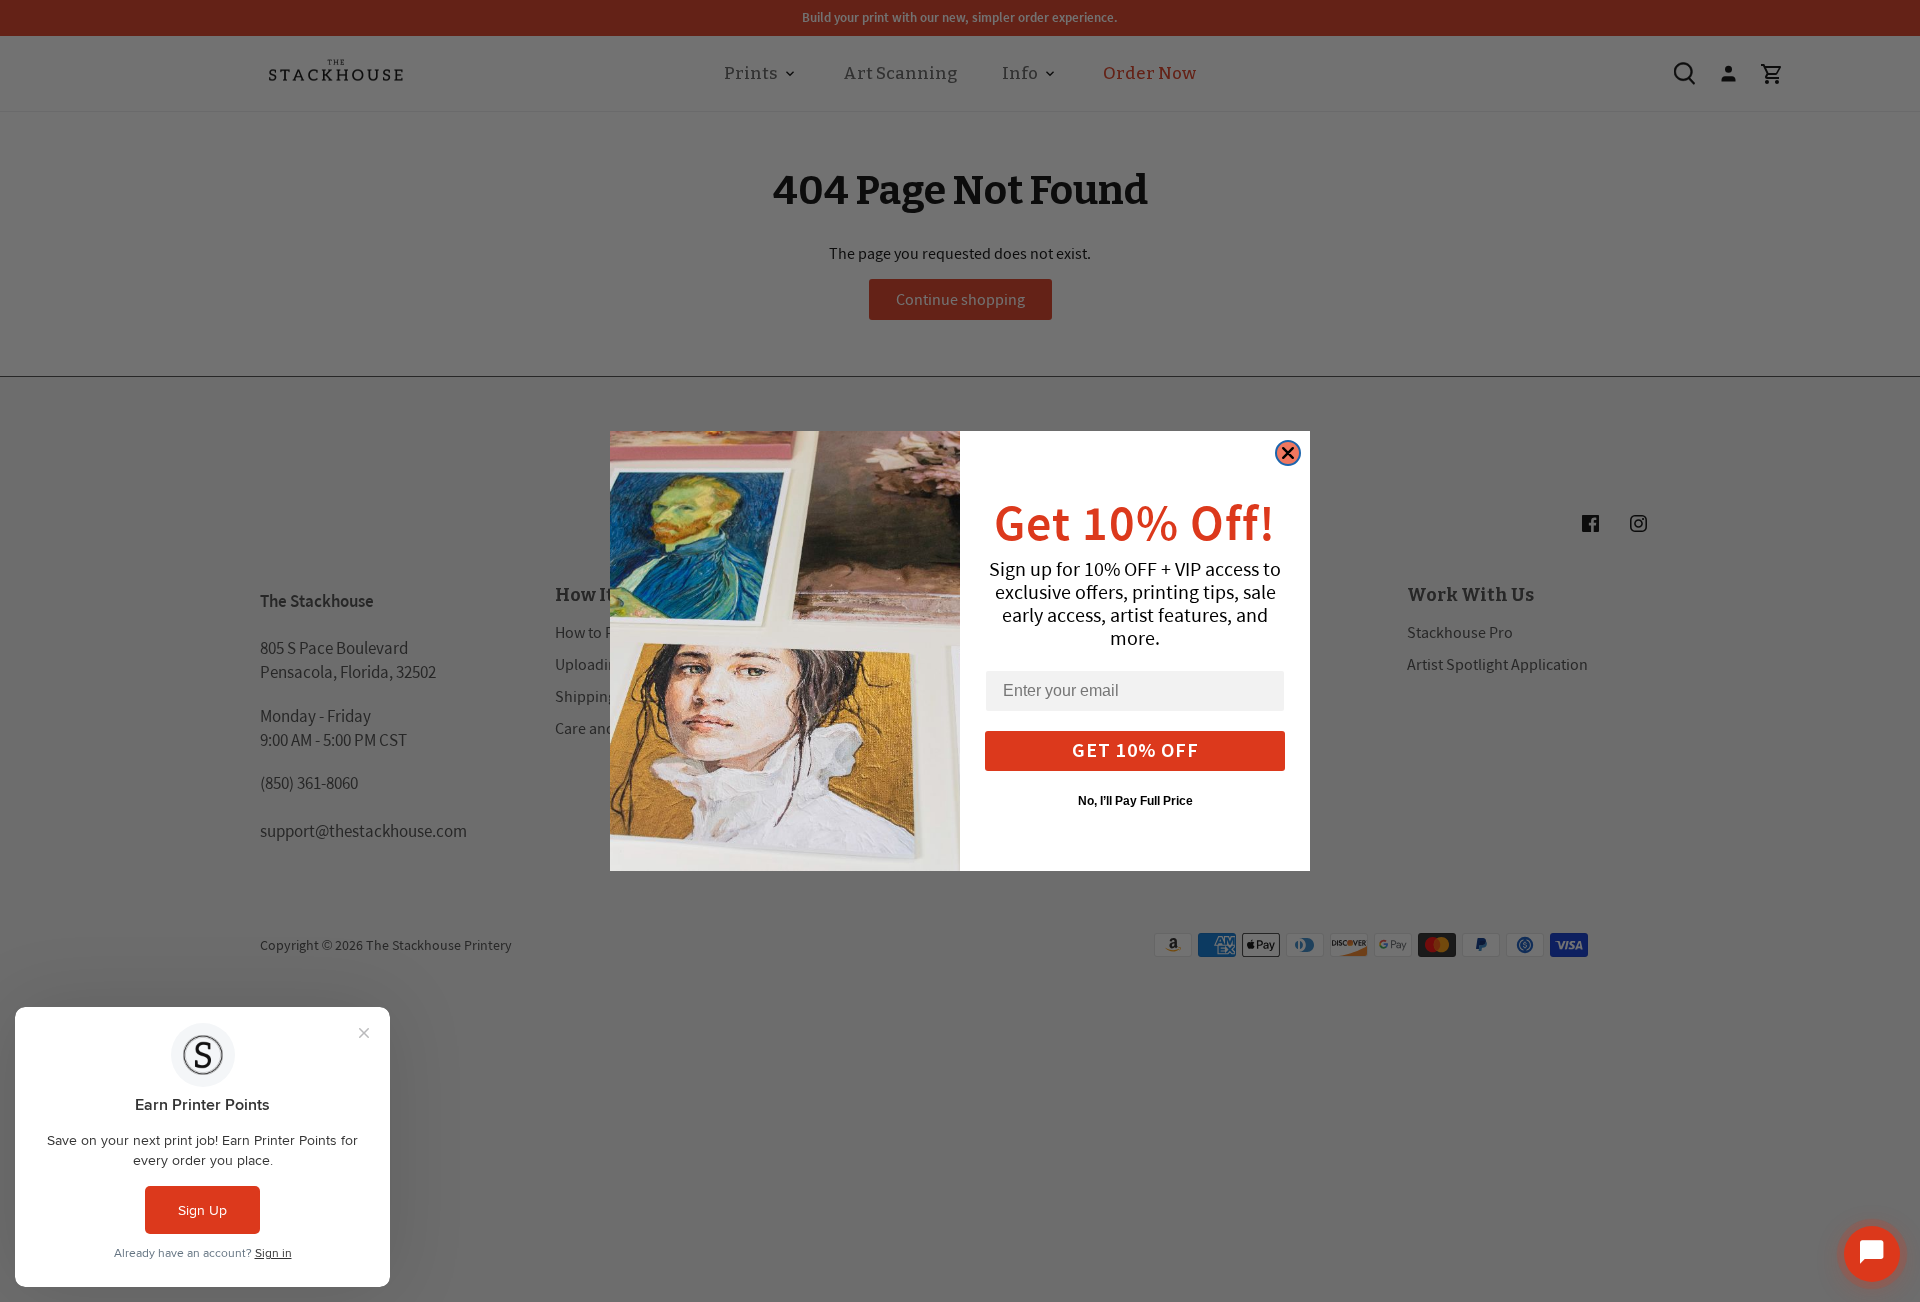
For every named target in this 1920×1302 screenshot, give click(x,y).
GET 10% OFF (1135, 751)
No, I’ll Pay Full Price (1135, 801)
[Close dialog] (1288, 453)
